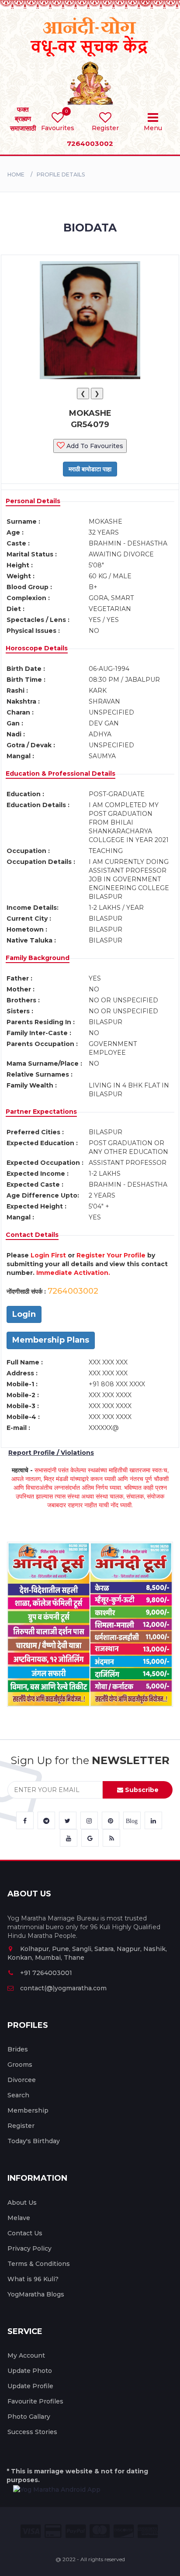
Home (16, 174)
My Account (26, 2355)
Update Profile (30, 2386)
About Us (22, 2203)
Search (18, 2095)
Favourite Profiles (35, 2401)
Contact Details (32, 1235)
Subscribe (141, 1790)
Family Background (38, 958)
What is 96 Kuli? (33, 2279)
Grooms (20, 2065)
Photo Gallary (29, 2417)
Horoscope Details (37, 648)
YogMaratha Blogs (36, 2294)
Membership (28, 2110)
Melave (19, 2218)
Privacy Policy (29, 2248)
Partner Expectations (41, 1112)
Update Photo (30, 2371)
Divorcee (22, 2080)
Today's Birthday (34, 2141)
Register (21, 2126)
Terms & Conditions (39, 2264)
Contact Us (25, 2233)
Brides (18, 2049)
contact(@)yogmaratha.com (63, 1988)
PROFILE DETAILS (61, 174)
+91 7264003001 (46, 1973)
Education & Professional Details (61, 773)
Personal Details (33, 501)
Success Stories (32, 2432)
